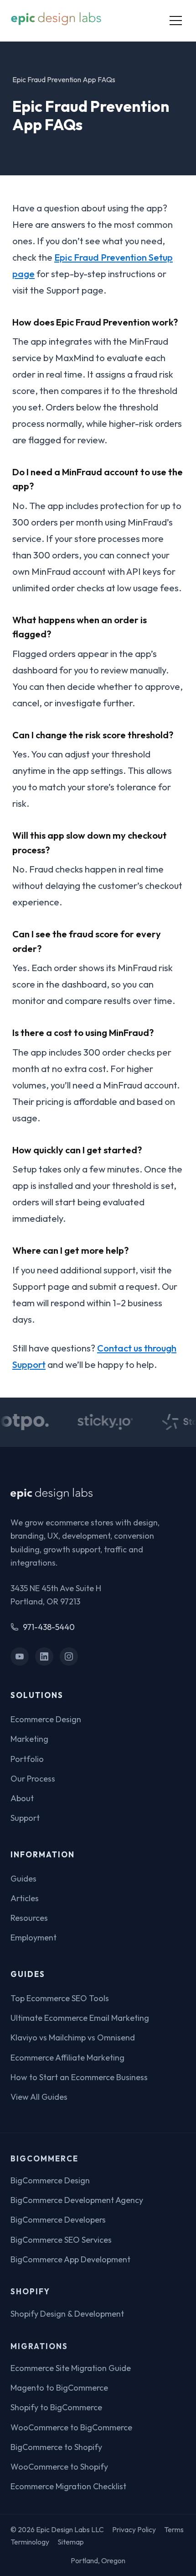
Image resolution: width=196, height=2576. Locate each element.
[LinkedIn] (44, 1657)
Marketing (29, 1739)
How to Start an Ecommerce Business (79, 2077)
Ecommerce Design (46, 1719)
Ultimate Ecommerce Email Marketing (80, 2018)
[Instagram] (69, 1657)
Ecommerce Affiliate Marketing (67, 2058)
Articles (25, 1898)
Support (25, 1818)
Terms (174, 2529)
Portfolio (27, 1759)
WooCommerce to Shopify (59, 2467)
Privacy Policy (134, 2529)
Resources (29, 1918)
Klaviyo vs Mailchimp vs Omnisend (73, 2037)
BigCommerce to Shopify (56, 2447)
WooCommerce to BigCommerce (71, 2427)
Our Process (33, 1779)
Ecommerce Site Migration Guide (71, 2368)
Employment (34, 1937)
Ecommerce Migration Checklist (68, 2486)
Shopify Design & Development (67, 2314)
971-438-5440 (49, 1627)
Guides (23, 1879)
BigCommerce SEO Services (61, 2240)
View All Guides (39, 2097)
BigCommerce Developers (58, 2220)
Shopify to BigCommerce (56, 2407)
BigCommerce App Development (70, 2259)
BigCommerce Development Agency (77, 2200)
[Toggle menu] (176, 21)
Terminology (30, 2542)
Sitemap (71, 2542)
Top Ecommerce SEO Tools (60, 1998)
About (22, 1798)
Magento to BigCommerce (59, 2388)
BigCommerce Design (50, 2180)
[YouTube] (20, 1657)
